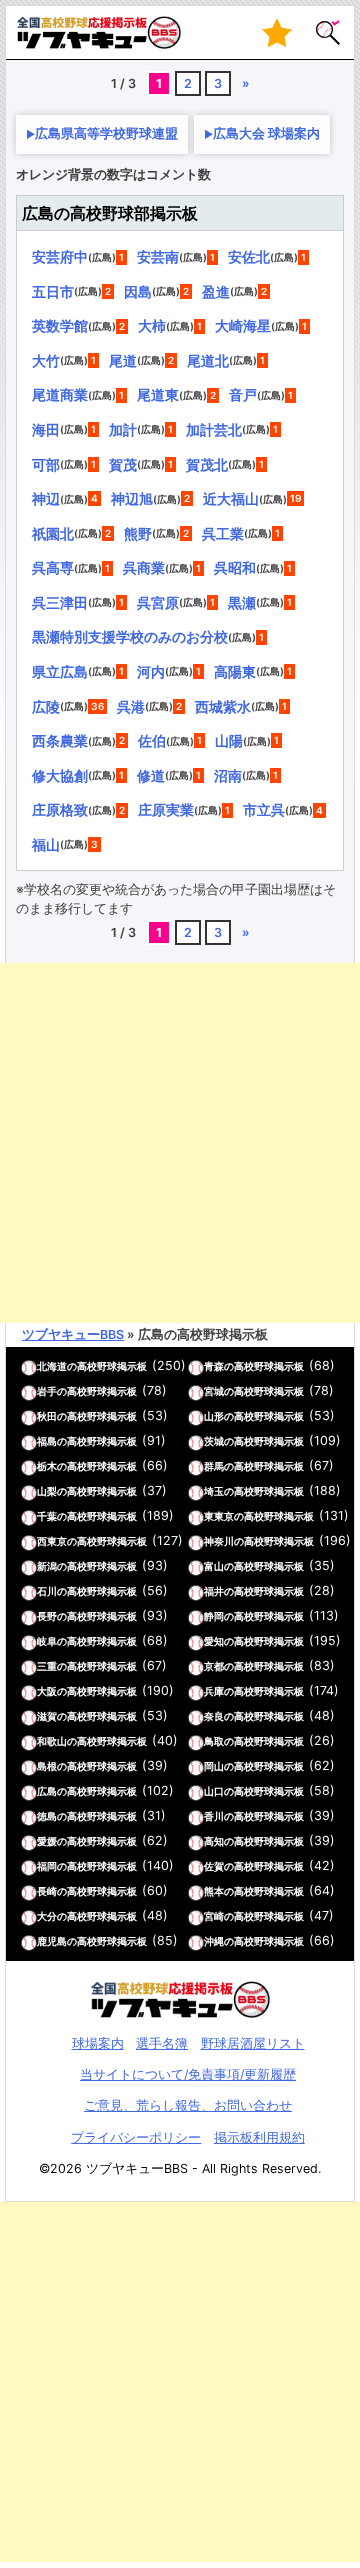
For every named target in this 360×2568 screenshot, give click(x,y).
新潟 (47, 1566)
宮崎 (214, 1916)
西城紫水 (223, 706)
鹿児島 (52, 1941)
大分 (47, 1916)
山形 (214, 1416)
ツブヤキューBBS (73, 1334)
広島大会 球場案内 (266, 133)
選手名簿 (162, 2043)
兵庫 (214, 1691)
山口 (214, 1791)
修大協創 (60, 775)
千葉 (47, 1516)
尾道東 (158, 394)
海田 (46, 429)
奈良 (214, 1716)
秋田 (47, 1416)
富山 (214, 1566)
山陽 (229, 740)
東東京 (219, 1516)
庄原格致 (60, 809)
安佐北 (249, 256)
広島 (47, 1791)
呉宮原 (158, 602)
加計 (123, 429)
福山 (46, 844)
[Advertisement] (180, 1143)
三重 (47, 1666)
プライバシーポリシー (136, 2137)
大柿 (152, 325)
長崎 (47, 1891)
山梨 (47, 1491)
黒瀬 (242, 602)
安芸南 (158, 256)
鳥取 (214, 1741)
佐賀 (214, 1866)
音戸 (243, 394)
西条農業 (60, 740)
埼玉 (214, 1491)
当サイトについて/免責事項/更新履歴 (188, 2074)
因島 (138, 291)
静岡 (214, 1616)
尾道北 (208, 360)
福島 (47, 1441)
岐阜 (47, 1641)
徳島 (47, 1816)
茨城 (214, 1441)
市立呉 (264, 809)
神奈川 (219, 1541)
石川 (47, 1591)
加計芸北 (214, 429)
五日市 (53, 291)
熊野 (138, 533)
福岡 (47, 1866)
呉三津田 (60, 602)
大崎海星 (243, 325)
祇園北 (53, 533)
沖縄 (214, 1941)
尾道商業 (60, 394)
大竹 (46, 360)
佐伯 (152, 740)
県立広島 (60, 671)
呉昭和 (235, 567)
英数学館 (60, 325)
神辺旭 (132, 498)
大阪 (47, 1691)
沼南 (228, 775)
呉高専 (53, 567)
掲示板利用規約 (259, 2137)
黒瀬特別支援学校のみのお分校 (130, 636)
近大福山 (231, 498)
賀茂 (123, 464)
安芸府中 (60, 256)
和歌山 (52, 1741)
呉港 (131, 706)
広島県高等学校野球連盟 (106, 133)
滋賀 (47, 1716)
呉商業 (144, 567)
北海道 (52, 1366)
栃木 (47, 1466)
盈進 (216, 291)
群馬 (214, 1466)
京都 (214, 1666)
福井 (214, 1591)
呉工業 (223, 533)
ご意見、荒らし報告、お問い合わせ (188, 2105)
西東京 (52, 1541)
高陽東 (235, 671)
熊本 (214, 1891)
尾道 (123, 360)
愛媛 (47, 1841)
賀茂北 (207, 464)
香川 (214, 1816)
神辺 (46, 498)
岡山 (214, 1766)
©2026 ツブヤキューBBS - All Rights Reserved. (180, 2168)
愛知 (214, 1641)
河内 (151, 671)
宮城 (214, 1391)
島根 (47, 1766)
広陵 (46, 706)
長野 (47, 1616)
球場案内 (98, 2043)
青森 (214, 1366)
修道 (151, 775)
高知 (214, 1841)
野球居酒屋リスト (253, 2043)
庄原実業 (166, 809)
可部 (46, 464)
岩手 (47, 1391)
